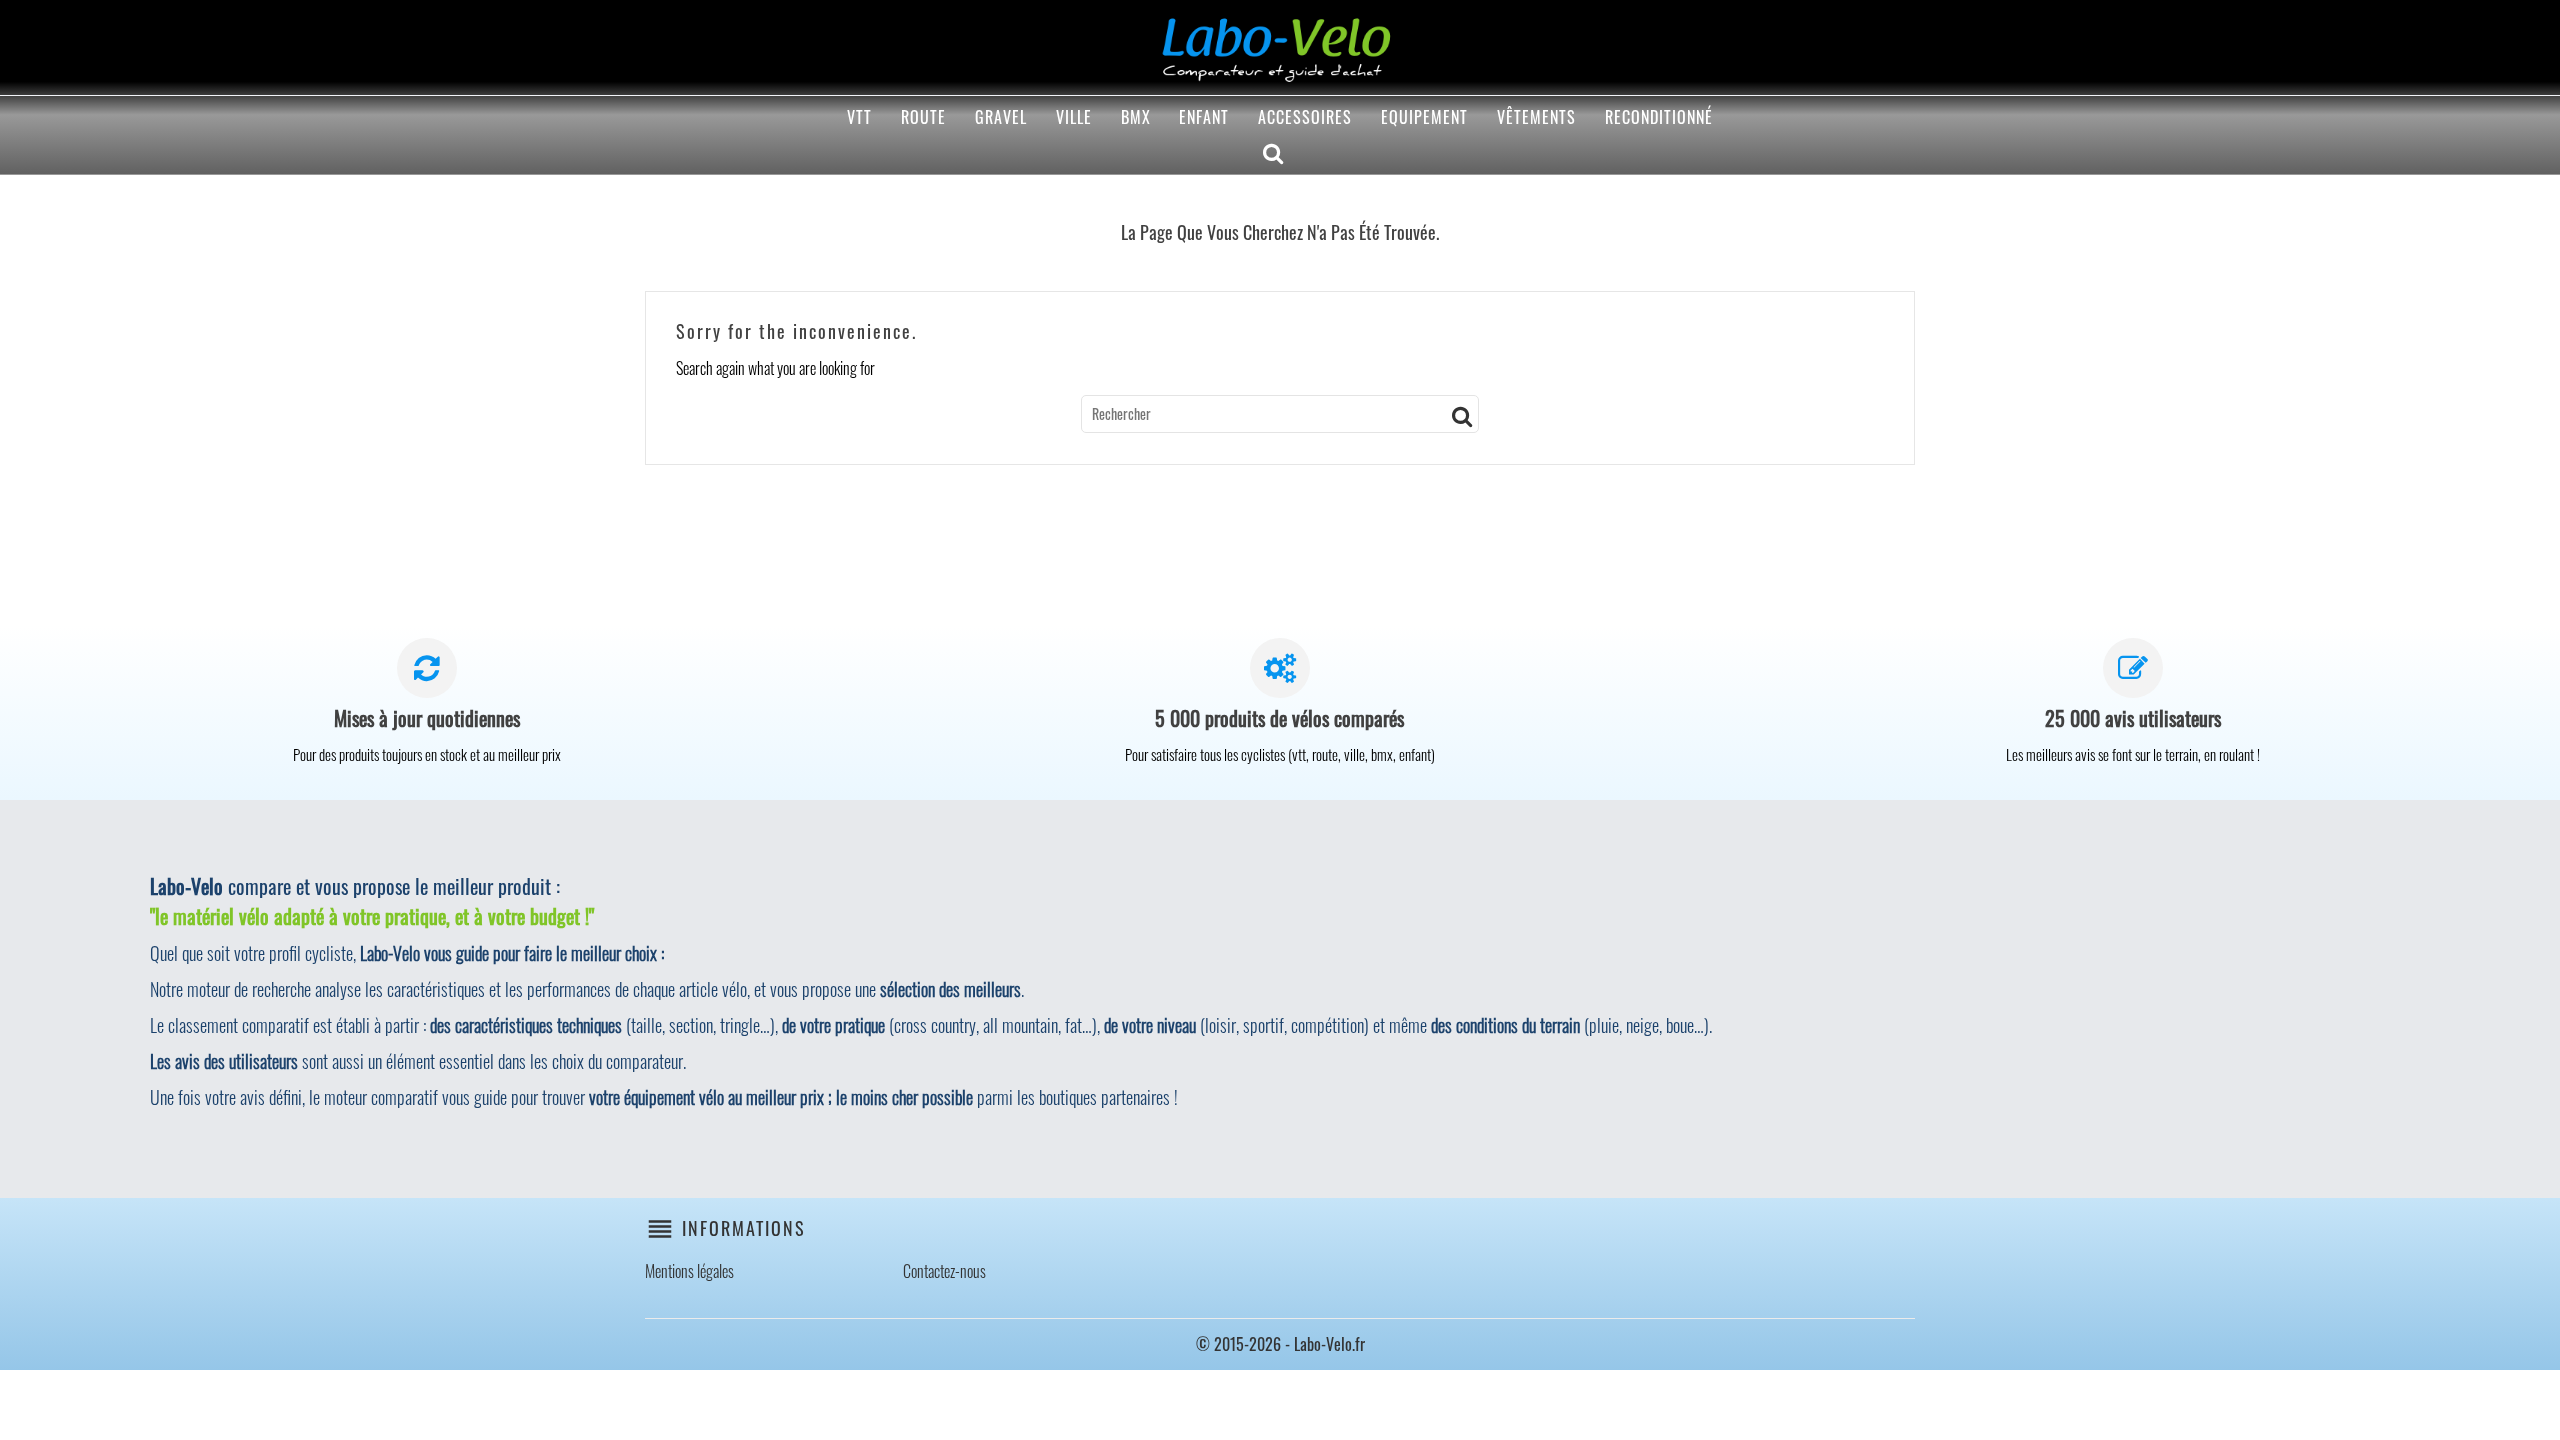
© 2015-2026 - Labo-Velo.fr (1280, 1344)
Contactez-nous (944, 1271)
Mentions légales (689, 1271)
